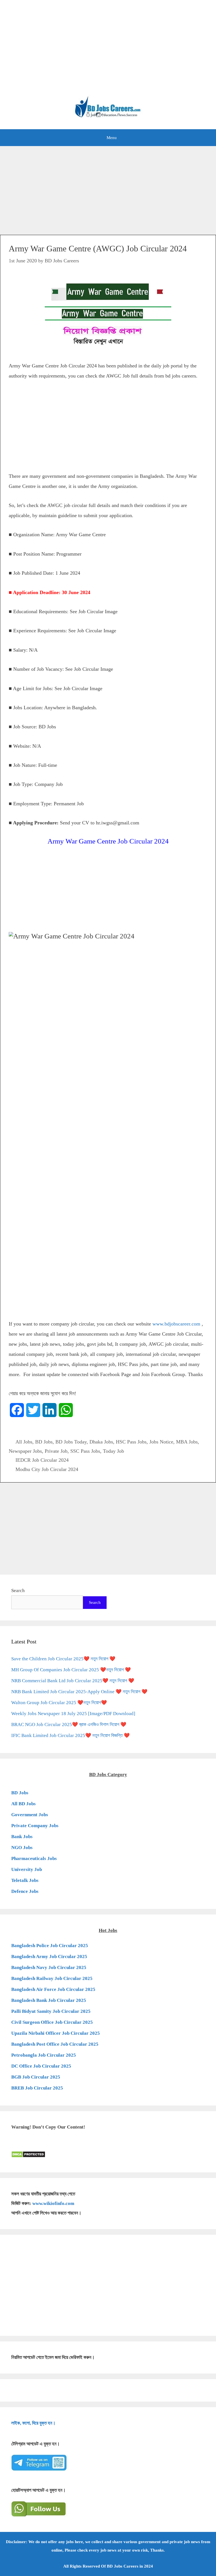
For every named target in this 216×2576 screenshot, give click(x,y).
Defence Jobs (25, 1891)
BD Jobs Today (71, 1442)
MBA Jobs (187, 1442)
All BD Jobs (23, 1804)
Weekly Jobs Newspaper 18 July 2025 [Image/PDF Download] (73, 1714)
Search (18, 1591)
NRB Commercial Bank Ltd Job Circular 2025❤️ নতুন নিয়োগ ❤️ (73, 1681)
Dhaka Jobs (101, 1442)
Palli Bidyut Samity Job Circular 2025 (51, 2011)
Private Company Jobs (35, 1826)
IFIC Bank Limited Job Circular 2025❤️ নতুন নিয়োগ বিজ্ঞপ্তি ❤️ (70, 1735)
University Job (27, 1869)
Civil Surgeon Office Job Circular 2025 (52, 2022)
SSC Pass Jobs (85, 1451)
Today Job (113, 1451)
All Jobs (24, 1442)
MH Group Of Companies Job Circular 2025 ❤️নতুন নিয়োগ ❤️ (71, 1670)
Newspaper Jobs (25, 1451)
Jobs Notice (161, 1442)
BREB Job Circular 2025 (37, 2088)
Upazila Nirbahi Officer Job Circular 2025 (56, 2033)
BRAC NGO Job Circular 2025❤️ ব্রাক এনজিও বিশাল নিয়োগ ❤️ (69, 1724)
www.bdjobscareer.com (176, 1324)
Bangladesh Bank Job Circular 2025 (49, 2000)
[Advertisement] (108, 51)
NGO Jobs (22, 1848)
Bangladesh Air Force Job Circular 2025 (53, 1989)
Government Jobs (30, 1815)
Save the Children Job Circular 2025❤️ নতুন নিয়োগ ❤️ (63, 1659)
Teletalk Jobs (25, 1880)
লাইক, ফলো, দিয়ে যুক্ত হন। (33, 2423)
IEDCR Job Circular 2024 (42, 1460)
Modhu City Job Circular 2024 (47, 1469)
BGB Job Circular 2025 (36, 2077)
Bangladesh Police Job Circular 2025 (50, 1946)
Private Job (56, 1451)
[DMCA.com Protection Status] (28, 2156)
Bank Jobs (22, 1837)
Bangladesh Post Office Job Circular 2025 (55, 2044)
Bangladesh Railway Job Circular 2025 (52, 1978)
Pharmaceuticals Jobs (34, 1858)
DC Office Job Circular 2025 (41, 2066)
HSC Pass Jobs (131, 1442)
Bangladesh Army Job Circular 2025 (49, 1957)
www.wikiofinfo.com (53, 2203)
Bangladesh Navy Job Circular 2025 (49, 1967)
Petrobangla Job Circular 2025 (44, 2055)
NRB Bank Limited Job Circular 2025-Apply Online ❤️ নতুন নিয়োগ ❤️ (79, 1692)
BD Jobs (44, 1442)
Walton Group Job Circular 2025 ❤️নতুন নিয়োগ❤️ (59, 1703)
